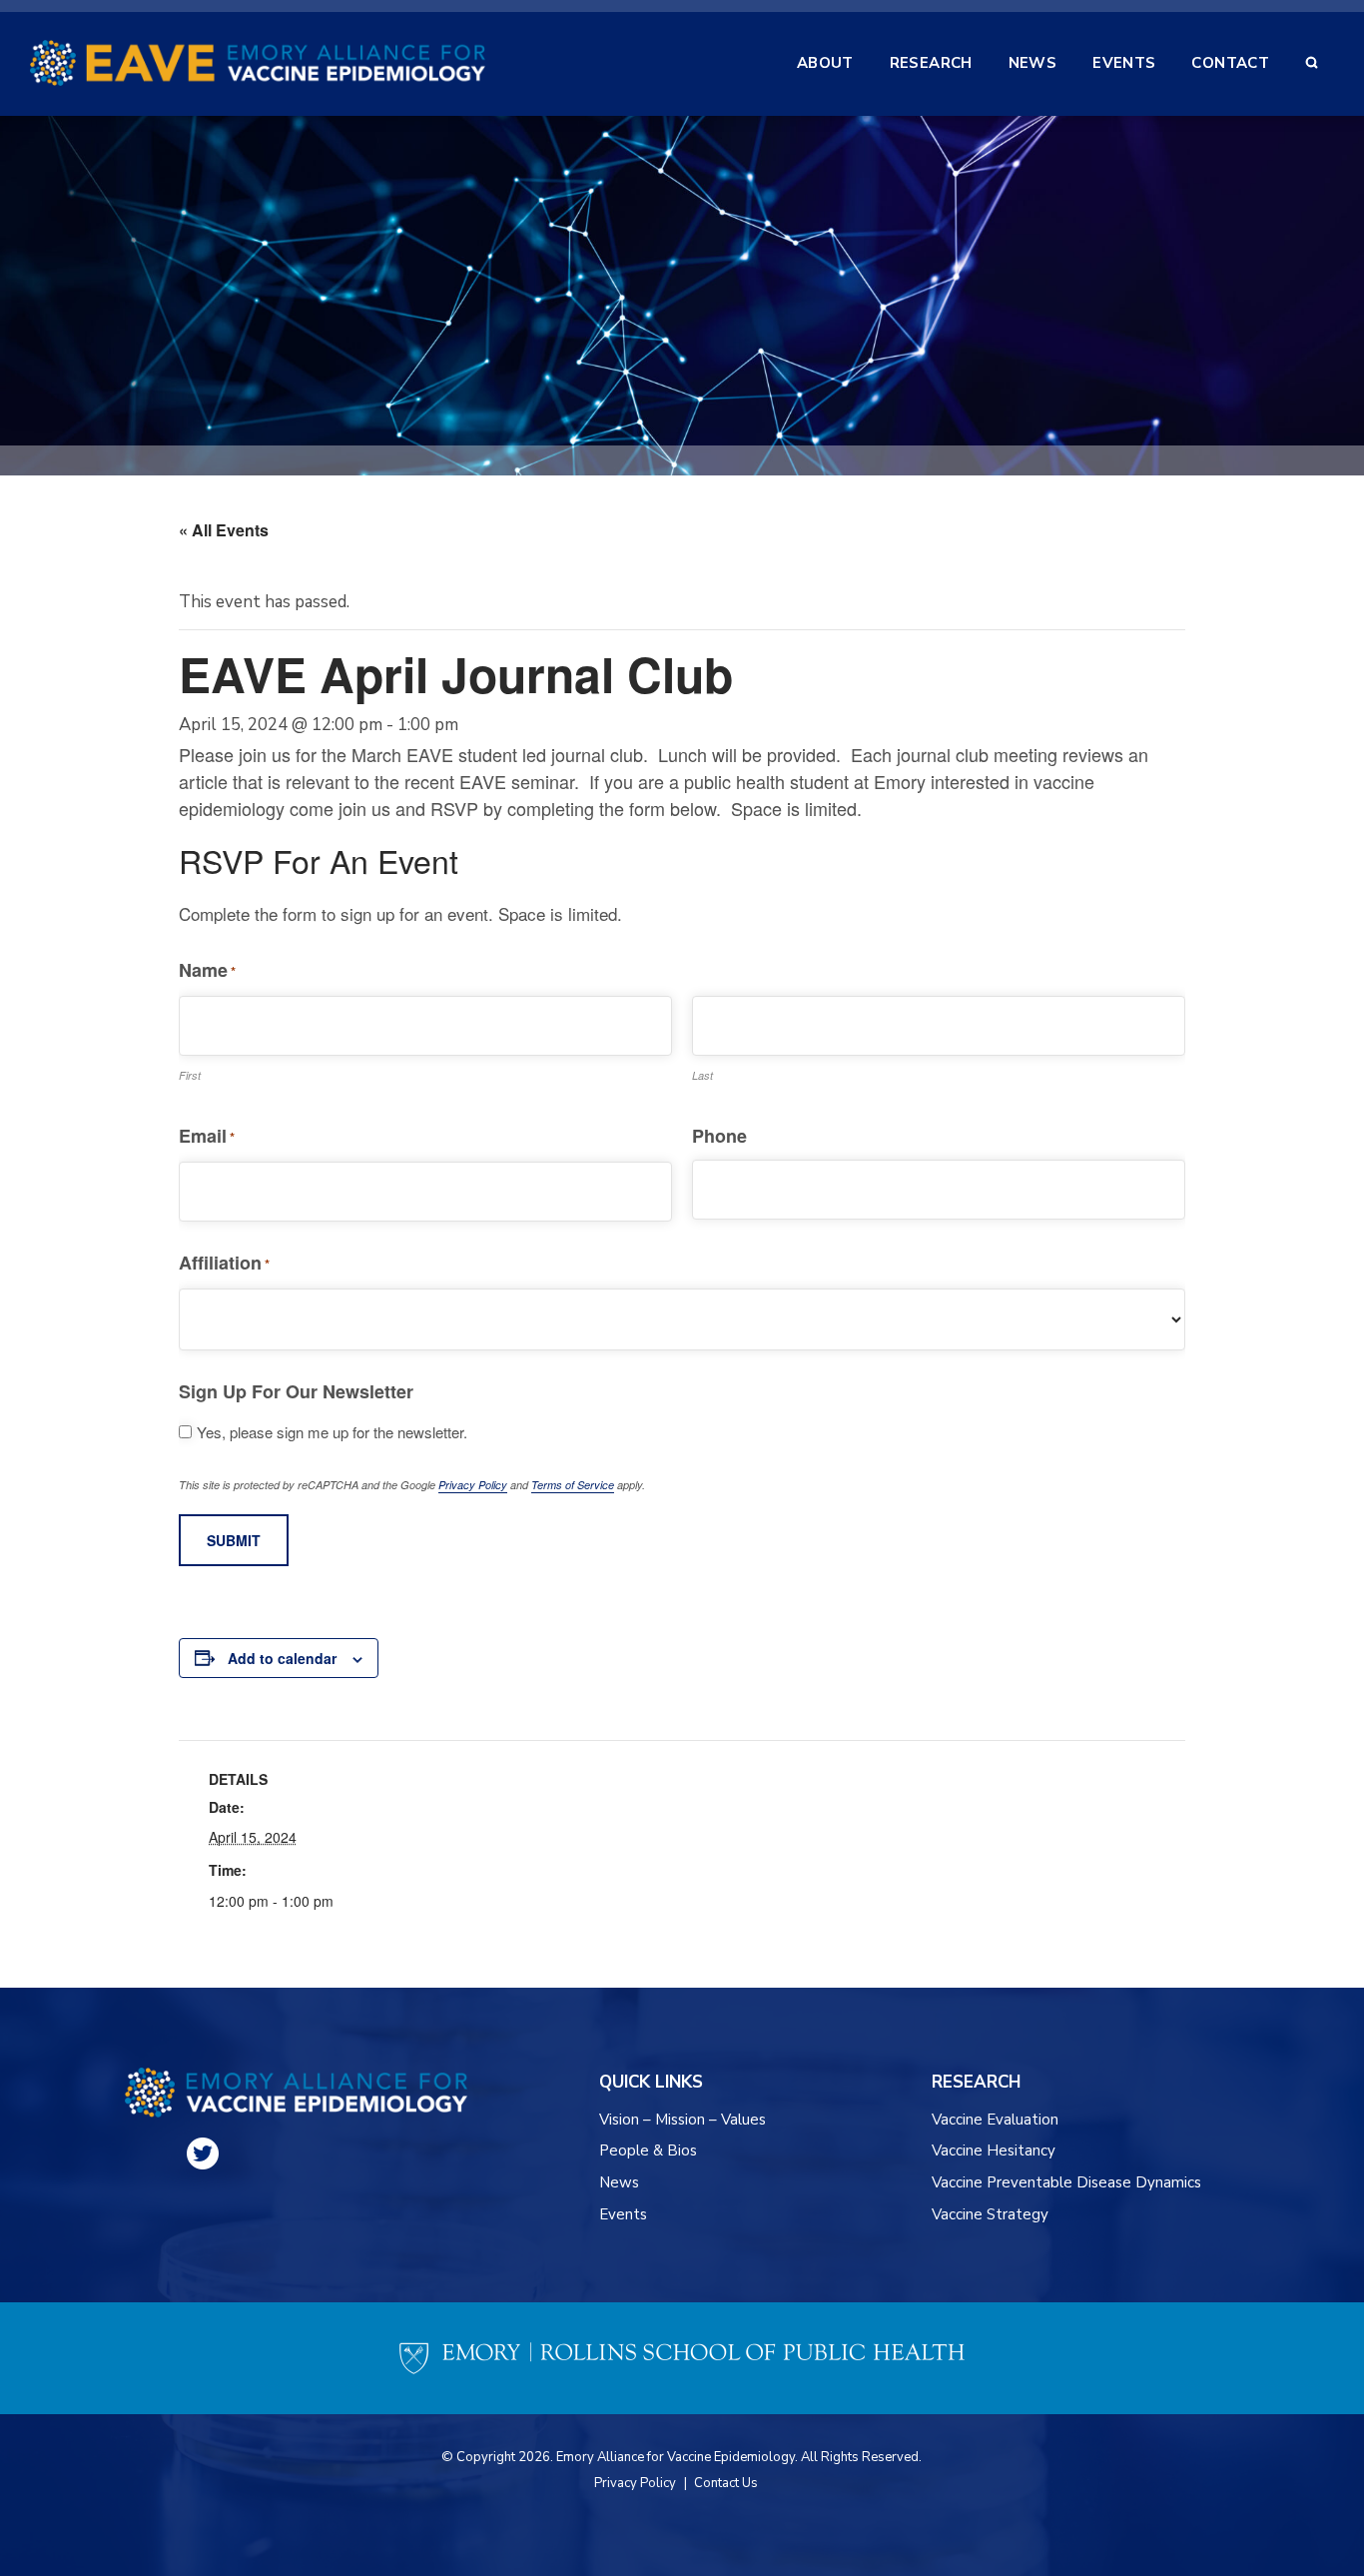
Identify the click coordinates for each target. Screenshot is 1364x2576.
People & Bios (648, 2150)
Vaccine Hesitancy (994, 2150)
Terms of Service (573, 1485)
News (619, 2182)
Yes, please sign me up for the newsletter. (332, 1432)
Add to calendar (282, 1658)
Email (207, 1136)
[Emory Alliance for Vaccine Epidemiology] (258, 63)
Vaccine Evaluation (995, 2120)
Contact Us (726, 2483)
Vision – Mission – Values (683, 2120)
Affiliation (224, 1263)
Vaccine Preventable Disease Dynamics (1066, 2182)
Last (702, 1075)
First (190, 1075)
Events (623, 2214)
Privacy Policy (473, 1485)
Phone (719, 1136)
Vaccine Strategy (990, 2214)
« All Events (224, 530)
